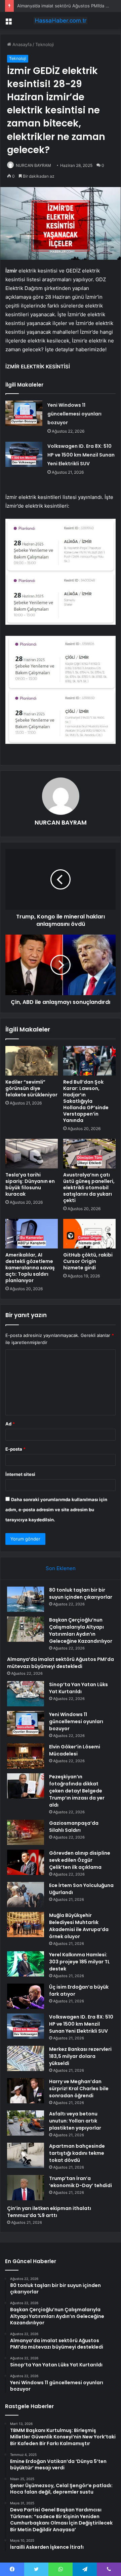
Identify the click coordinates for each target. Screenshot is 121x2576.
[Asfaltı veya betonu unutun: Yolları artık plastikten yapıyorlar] (26, 2123)
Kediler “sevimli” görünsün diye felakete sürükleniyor (31, 1088)
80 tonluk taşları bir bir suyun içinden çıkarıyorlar (81, 1593)
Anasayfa (21, 44)
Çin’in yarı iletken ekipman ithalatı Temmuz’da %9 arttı (49, 2212)
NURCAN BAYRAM (33, 165)
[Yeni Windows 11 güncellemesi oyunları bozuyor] (24, 413)
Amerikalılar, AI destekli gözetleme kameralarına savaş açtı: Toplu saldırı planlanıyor (30, 1268)
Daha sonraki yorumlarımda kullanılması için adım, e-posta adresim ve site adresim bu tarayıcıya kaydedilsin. (56, 1510)
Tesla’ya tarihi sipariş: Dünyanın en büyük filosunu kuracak (30, 1184)
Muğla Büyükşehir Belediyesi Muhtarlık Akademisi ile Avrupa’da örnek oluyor (79, 1926)
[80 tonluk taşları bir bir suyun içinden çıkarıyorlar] (26, 1599)
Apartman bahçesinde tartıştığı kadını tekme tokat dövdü (77, 2153)
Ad (10, 1424)
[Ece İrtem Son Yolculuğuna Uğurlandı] (26, 1895)
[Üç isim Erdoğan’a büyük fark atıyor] (26, 1996)
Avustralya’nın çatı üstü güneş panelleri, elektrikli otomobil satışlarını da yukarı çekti (89, 1188)
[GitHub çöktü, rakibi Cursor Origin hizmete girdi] (89, 1234)
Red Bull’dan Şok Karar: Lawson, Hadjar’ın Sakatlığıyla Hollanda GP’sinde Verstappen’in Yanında (86, 1101)
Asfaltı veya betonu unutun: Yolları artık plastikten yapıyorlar (75, 2121)
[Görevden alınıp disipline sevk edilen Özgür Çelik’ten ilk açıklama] (26, 1862)
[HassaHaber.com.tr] (61, 21)
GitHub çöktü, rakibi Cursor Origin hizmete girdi (88, 1261)
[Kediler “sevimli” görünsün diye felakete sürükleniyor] (32, 1061)
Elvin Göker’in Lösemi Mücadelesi (75, 1750)
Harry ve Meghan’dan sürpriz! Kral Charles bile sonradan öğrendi (79, 2089)
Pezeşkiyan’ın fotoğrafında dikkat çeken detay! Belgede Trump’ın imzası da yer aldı (77, 1791)
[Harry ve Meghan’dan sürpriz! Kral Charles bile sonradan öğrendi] (26, 2091)
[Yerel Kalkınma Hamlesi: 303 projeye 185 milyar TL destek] (26, 1964)
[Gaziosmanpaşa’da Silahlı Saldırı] (26, 1832)
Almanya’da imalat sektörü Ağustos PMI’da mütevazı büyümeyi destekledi (61, 1663)
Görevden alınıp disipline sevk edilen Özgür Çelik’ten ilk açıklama (80, 1860)
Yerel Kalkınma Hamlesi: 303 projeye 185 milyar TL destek (79, 1962)
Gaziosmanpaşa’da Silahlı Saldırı (74, 1827)
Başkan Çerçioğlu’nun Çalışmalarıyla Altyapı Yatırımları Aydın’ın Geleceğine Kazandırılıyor (81, 1630)
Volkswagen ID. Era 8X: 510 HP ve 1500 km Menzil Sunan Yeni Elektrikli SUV (81, 455)
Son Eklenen (61, 1568)
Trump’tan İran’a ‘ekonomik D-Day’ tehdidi (80, 2182)
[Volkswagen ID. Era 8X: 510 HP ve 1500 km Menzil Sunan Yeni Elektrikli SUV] (24, 454)
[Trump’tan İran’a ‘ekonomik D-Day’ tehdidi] (26, 2188)
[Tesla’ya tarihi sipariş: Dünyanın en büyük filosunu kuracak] (32, 1154)
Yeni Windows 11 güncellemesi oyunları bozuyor (74, 414)
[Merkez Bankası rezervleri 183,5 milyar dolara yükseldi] (26, 2058)
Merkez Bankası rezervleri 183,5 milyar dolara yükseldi (80, 2056)
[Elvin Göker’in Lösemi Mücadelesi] (26, 1756)
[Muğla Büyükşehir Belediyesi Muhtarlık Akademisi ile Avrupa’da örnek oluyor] (26, 1925)
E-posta (15, 1449)
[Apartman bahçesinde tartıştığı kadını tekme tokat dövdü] (26, 2155)
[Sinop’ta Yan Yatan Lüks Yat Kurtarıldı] (26, 1694)
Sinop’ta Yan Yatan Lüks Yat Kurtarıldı (78, 1688)
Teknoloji (45, 44)
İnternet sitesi (20, 1474)
